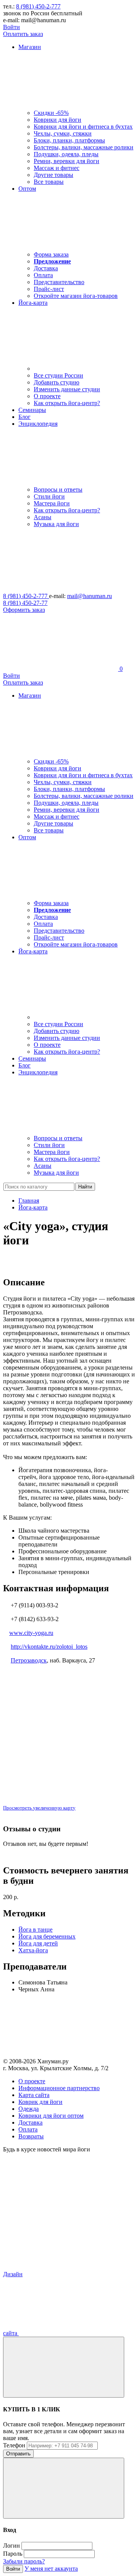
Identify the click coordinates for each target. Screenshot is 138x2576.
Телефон (14, 2445)
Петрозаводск (29, 1660)
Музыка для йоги (56, 524)
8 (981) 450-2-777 (38, 6)
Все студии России (58, 375)
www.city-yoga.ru (31, 1633)
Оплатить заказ (23, 34)
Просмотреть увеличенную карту (39, 1808)
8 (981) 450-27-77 (25, 603)
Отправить (18, 2454)
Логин (11, 2546)
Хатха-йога (33, 1950)
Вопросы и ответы (58, 490)
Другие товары (53, 175)
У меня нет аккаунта (51, 2569)
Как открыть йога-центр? (67, 403)
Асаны (43, 517)
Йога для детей (38, 1943)
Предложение (52, 261)
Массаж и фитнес (57, 168)
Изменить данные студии (67, 389)
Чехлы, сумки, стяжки (63, 133)
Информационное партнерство (59, 2088)
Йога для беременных (47, 1936)
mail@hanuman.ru (90, 596)
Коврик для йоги (40, 2102)
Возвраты (31, 2136)
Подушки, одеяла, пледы (66, 154)
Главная (29, 1201)
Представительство (59, 282)
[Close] (64, 2367)
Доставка (46, 268)
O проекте (32, 2081)
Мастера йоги (52, 503)
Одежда (29, 2109)
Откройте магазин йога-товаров (76, 296)
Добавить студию (57, 382)
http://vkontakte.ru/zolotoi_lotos (49, 1647)
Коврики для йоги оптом (51, 2116)
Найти (85, 1187)
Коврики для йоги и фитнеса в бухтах (83, 127)
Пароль (13, 2554)
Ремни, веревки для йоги (67, 161)
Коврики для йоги (58, 120)
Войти (11, 27)
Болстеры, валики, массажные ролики (84, 147)
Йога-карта (33, 1207)
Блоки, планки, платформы (69, 140)
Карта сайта (34, 2095)
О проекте (47, 396)
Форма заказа (51, 254)
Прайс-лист (49, 289)
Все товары (49, 182)
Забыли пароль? (24, 2561)
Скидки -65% (51, 113)
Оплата (43, 275)
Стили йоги (49, 496)
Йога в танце (35, 1930)
